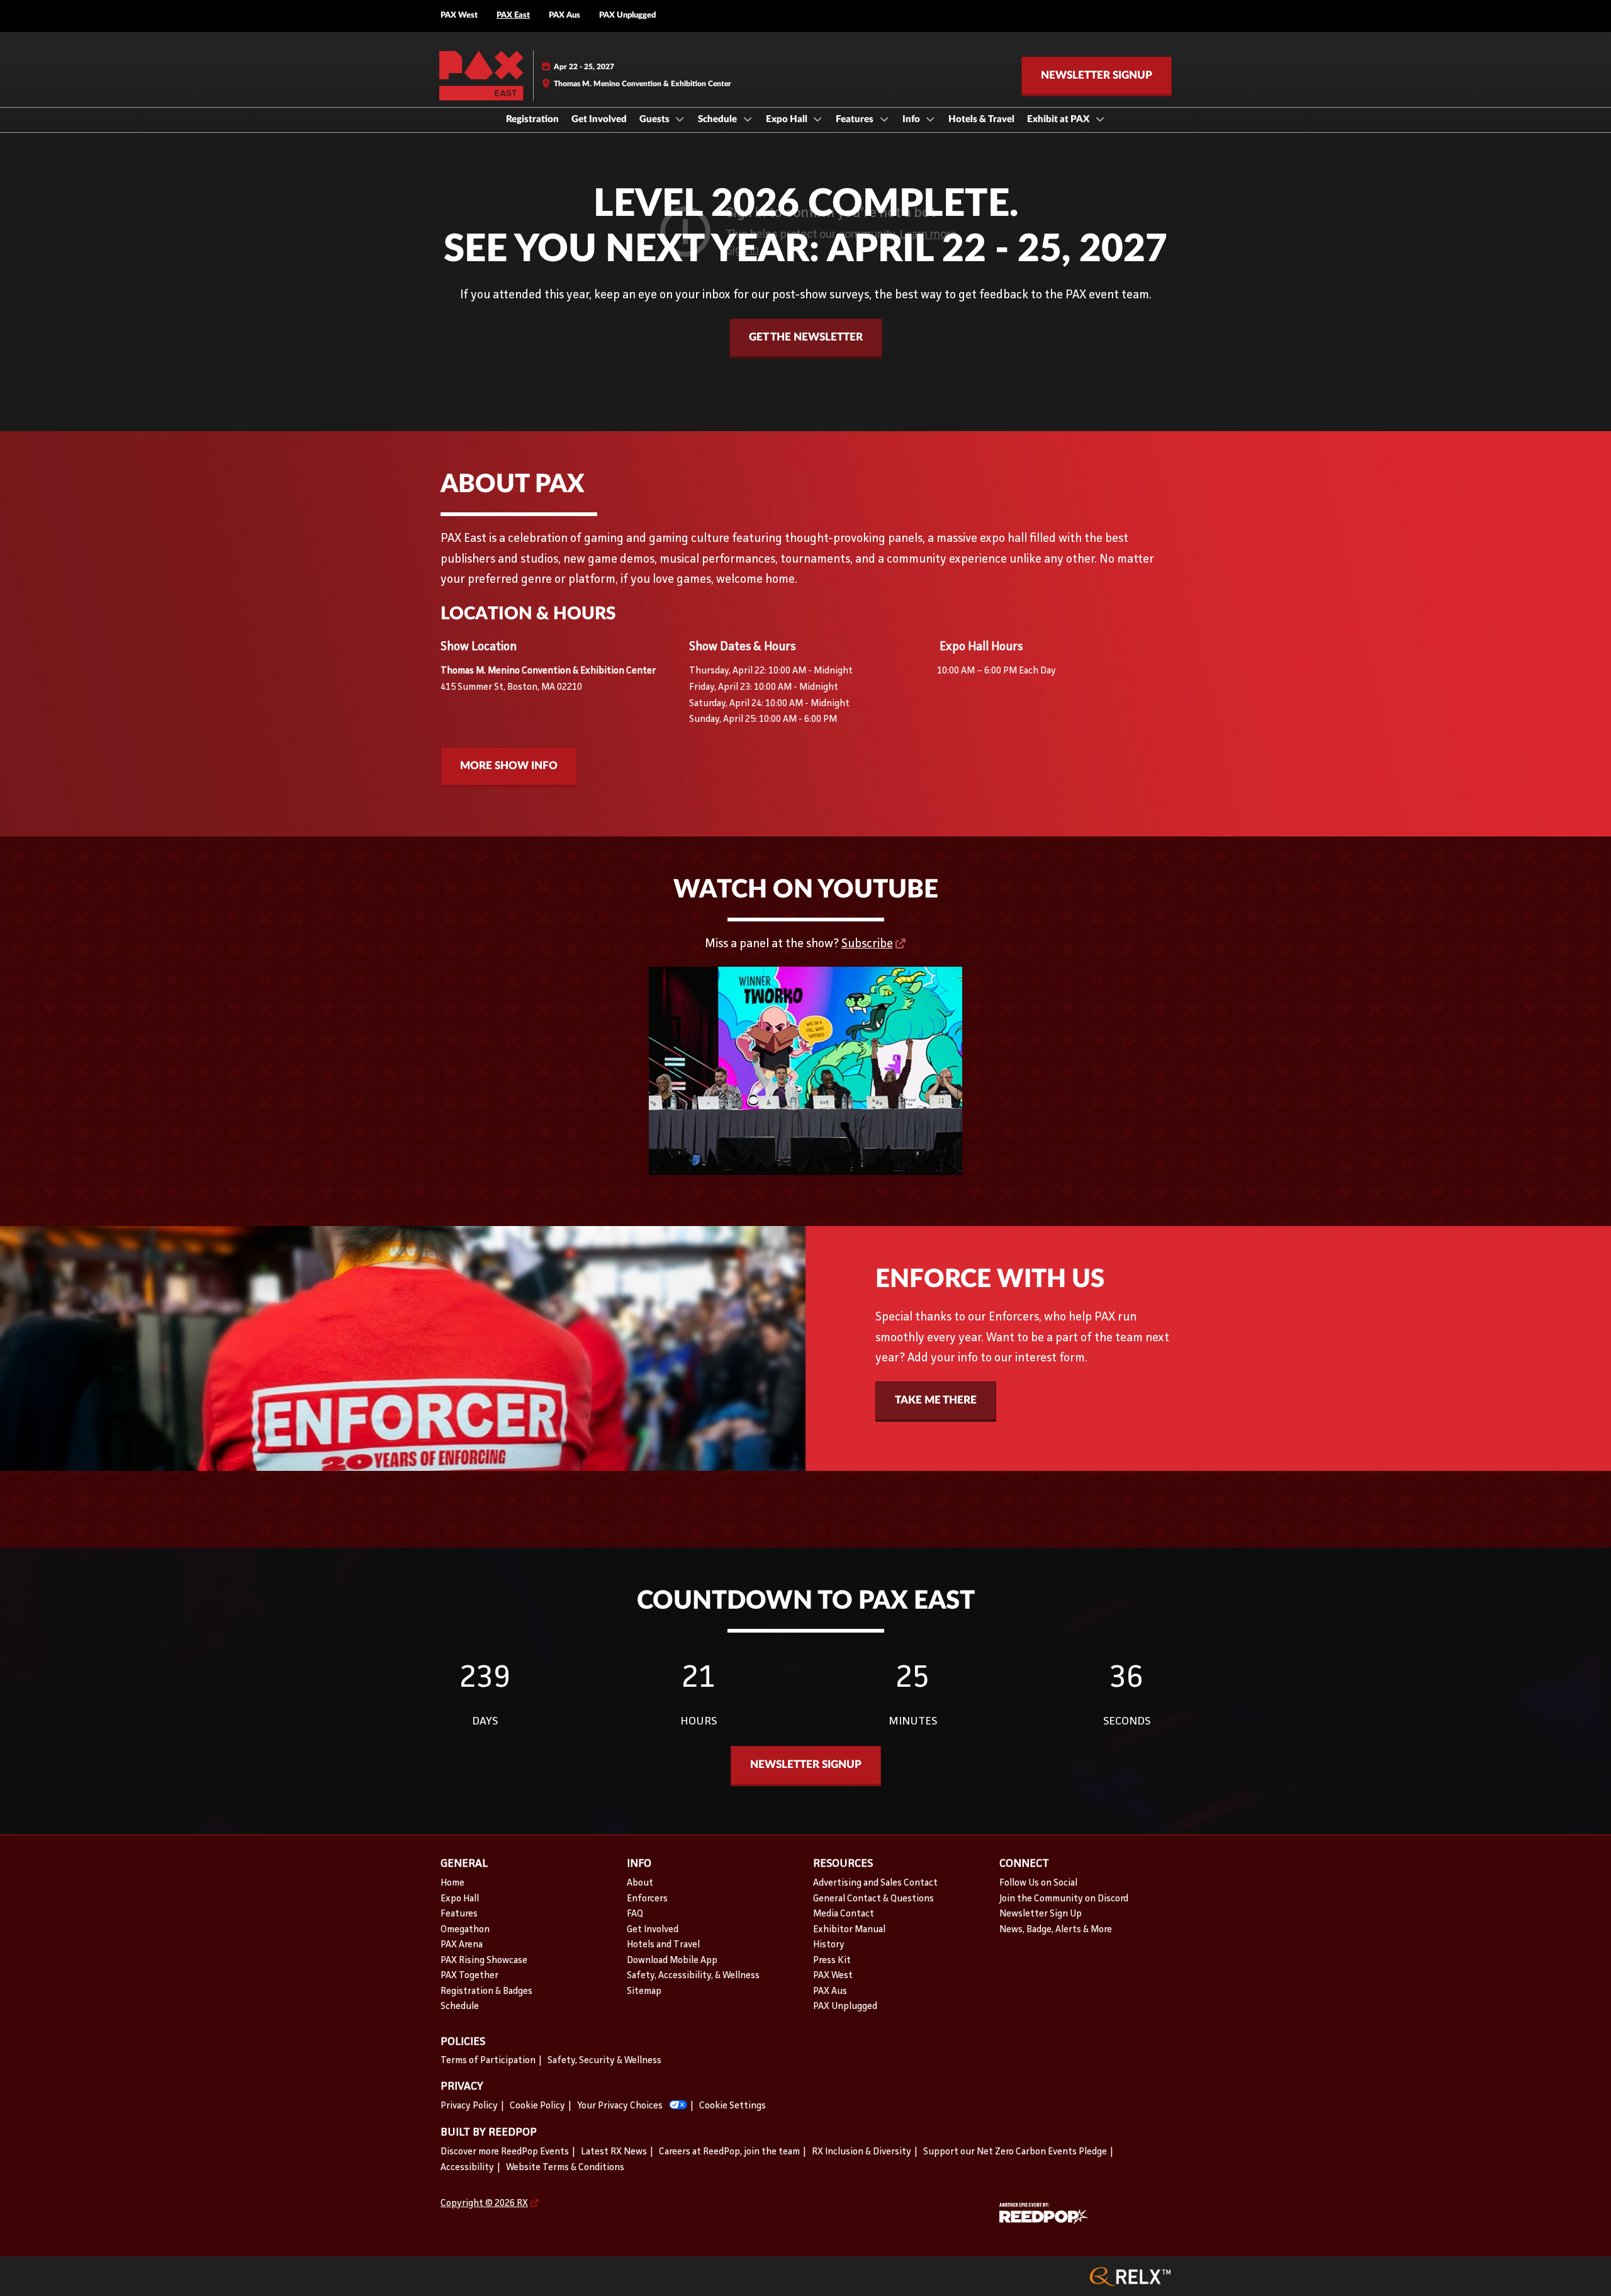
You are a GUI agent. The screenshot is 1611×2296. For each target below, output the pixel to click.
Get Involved (599, 119)
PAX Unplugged (627, 15)
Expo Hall (788, 119)
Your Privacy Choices (620, 2106)
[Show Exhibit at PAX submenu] (1100, 119)
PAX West (459, 15)
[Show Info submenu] (931, 119)
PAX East (513, 15)
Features (856, 119)
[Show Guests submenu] (680, 119)
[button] (1097, 76)
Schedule (718, 119)
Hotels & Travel (981, 119)
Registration (532, 119)
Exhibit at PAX (1059, 119)
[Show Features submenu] (884, 119)
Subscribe (867, 944)
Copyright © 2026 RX (484, 2204)
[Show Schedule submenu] (748, 119)
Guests (655, 119)
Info (912, 119)
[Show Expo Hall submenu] (818, 119)
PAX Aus (564, 15)
